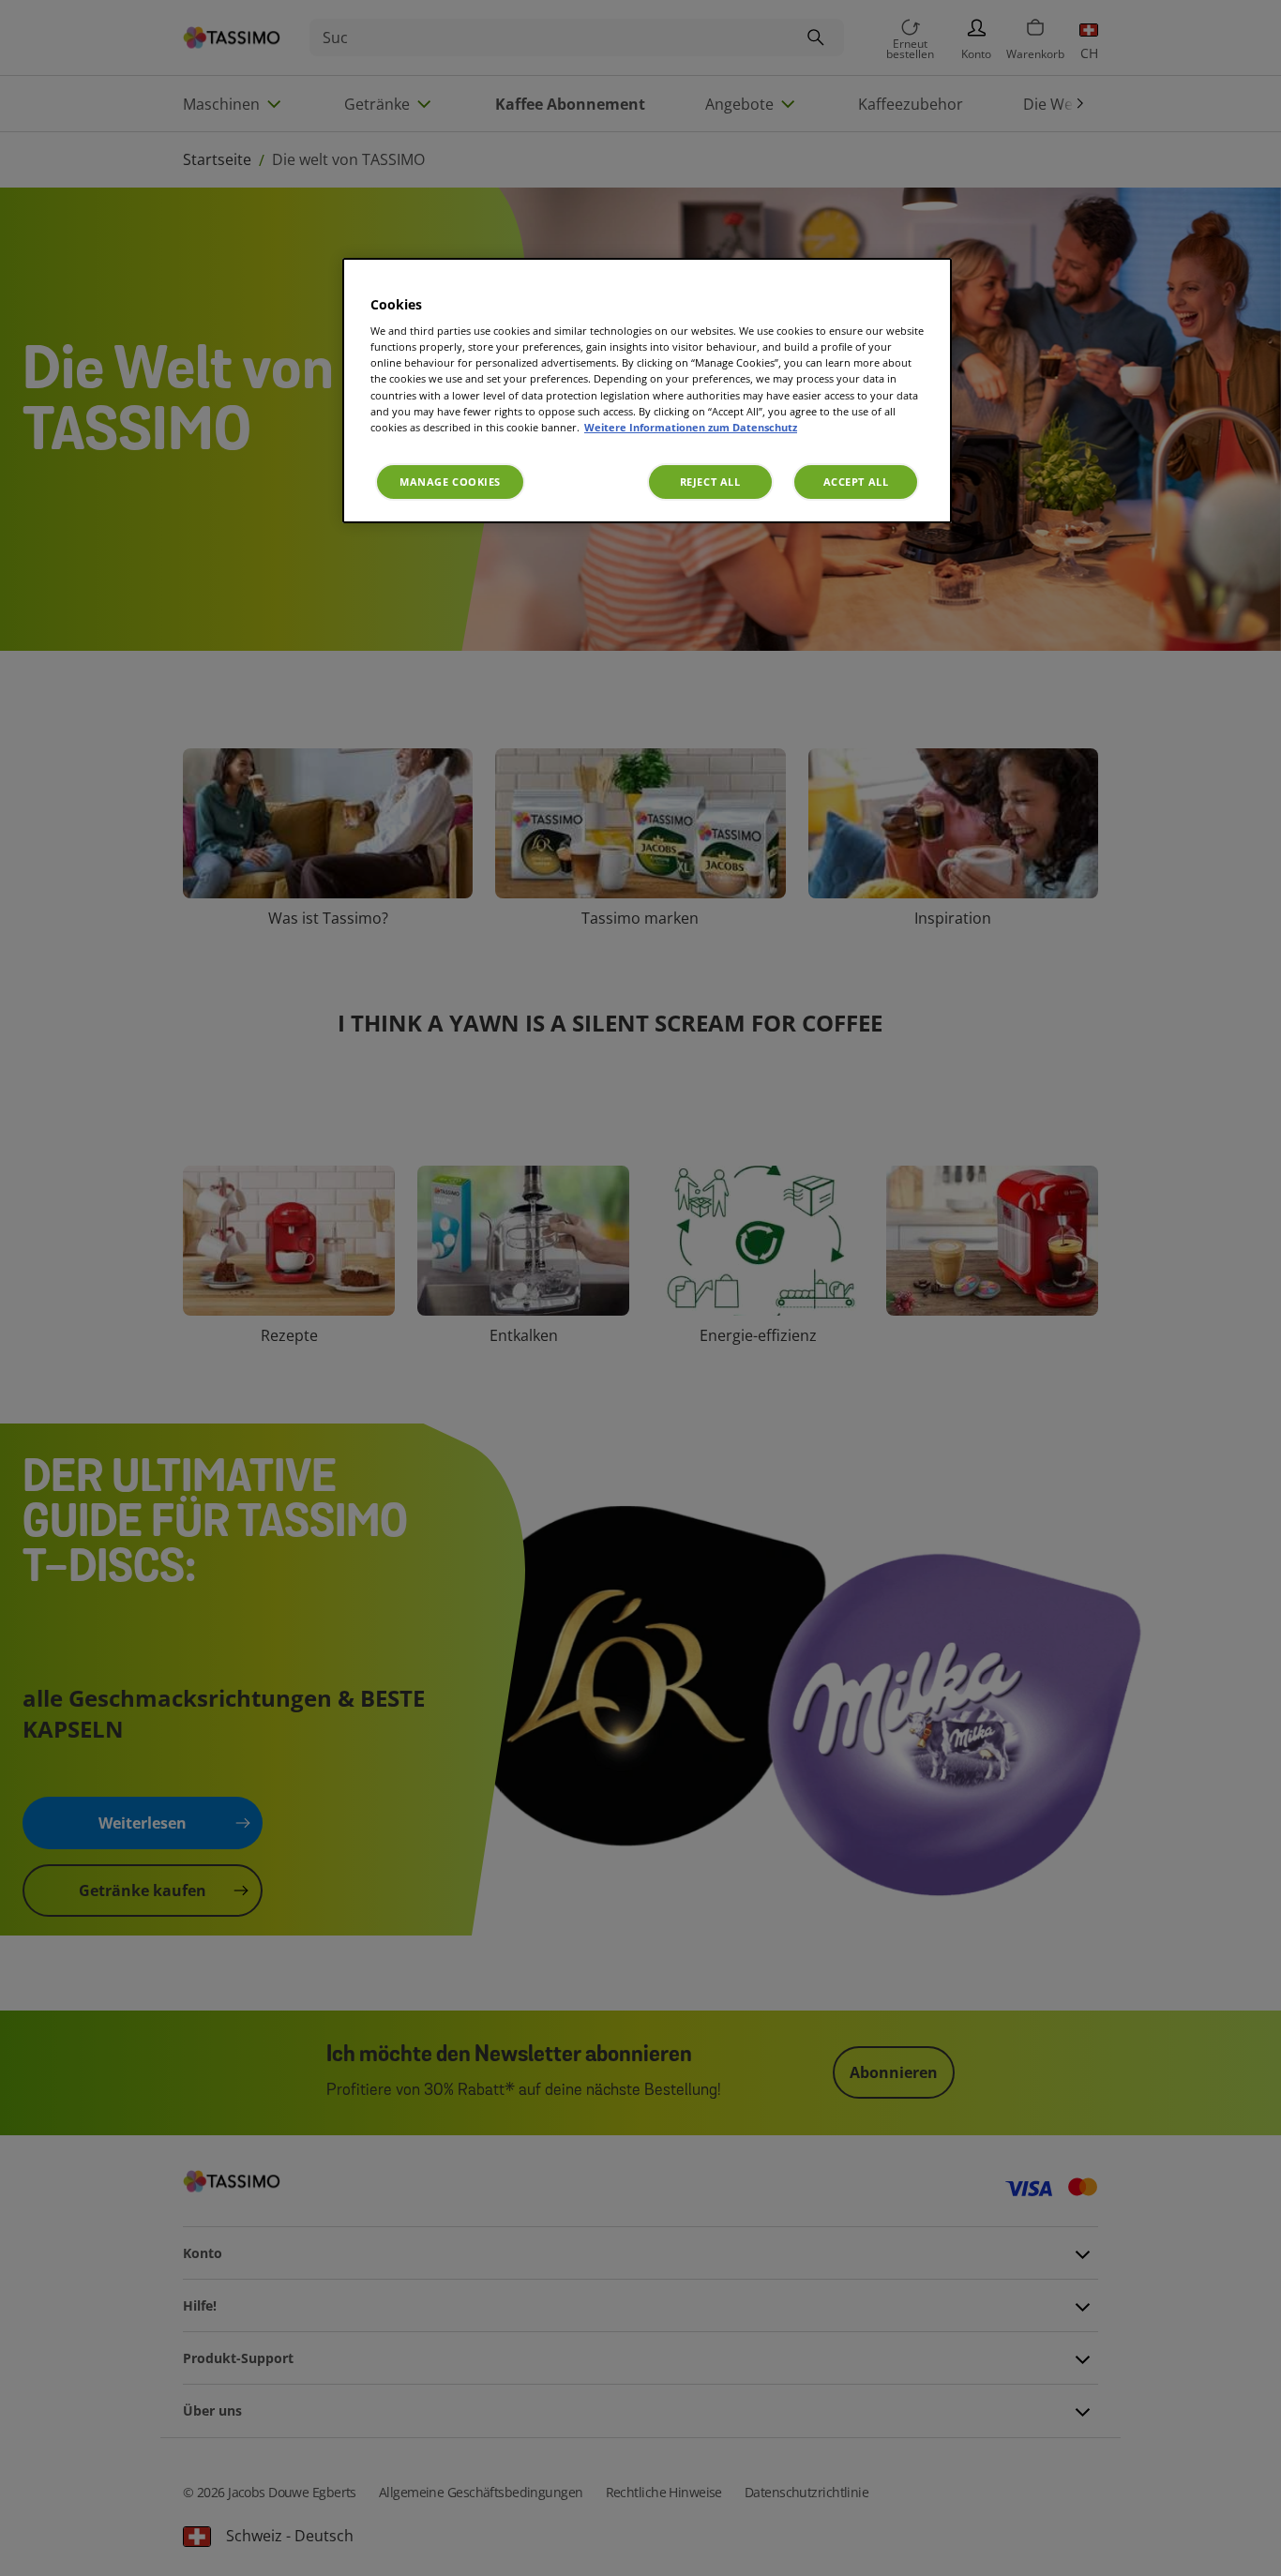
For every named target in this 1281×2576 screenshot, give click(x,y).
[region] (647, 391)
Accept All (856, 482)
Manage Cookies (450, 482)
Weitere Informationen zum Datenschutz (691, 427)
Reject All (710, 482)
